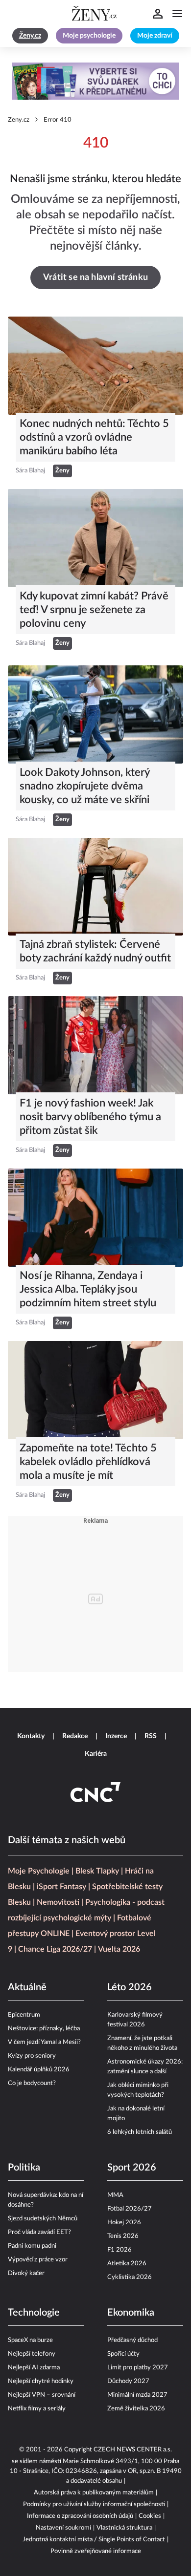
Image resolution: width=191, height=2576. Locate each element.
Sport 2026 (132, 2168)
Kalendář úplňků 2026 (39, 2070)
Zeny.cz (19, 120)
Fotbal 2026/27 (130, 2209)
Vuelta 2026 (119, 1949)
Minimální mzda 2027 (137, 2395)
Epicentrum (24, 2015)
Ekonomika (131, 2313)
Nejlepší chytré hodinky (41, 2381)
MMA (115, 2195)
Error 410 (58, 120)
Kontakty (31, 1736)
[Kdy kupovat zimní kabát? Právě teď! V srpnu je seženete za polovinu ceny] (95, 538)
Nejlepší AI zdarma (34, 2368)
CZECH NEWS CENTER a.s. (133, 2450)
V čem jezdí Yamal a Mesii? (44, 2042)
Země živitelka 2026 (136, 2409)
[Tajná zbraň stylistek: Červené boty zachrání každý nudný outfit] (95, 887)
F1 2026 (119, 2250)
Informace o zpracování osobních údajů (80, 2516)
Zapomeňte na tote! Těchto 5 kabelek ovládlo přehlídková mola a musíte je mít (88, 1462)
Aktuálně (27, 1987)
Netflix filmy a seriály (37, 2409)
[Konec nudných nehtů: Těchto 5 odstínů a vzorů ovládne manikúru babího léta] (95, 366)
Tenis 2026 (123, 2236)
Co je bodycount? (32, 2083)
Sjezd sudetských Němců (43, 2219)
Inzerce (116, 1736)
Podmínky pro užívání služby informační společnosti (94, 2504)
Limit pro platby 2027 (138, 2368)
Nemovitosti (58, 1902)
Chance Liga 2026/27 (55, 1949)
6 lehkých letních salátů (140, 2132)
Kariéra (96, 1754)
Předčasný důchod (132, 2340)
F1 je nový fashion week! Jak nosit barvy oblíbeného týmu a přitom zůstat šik (90, 1117)
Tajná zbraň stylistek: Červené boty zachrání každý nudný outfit (95, 951)
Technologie (34, 2313)
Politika (24, 2168)
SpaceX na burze (30, 2340)
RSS (151, 1736)
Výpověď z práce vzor (38, 2260)
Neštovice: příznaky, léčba (44, 2029)
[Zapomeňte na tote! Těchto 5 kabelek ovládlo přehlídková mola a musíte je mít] (95, 1390)
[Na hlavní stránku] (95, 14)
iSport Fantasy (61, 1887)
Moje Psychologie (39, 1871)
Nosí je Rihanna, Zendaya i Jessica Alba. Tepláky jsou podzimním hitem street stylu (88, 1289)
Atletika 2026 (127, 2264)
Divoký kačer (26, 2273)
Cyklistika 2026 (130, 2277)
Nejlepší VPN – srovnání (42, 2395)
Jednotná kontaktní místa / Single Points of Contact (94, 2540)
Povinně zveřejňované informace (96, 2551)
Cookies (150, 2516)
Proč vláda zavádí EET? (39, 2232)
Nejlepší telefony (32, 2354)
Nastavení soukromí (63, 2528)
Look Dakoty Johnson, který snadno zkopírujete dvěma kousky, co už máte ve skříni (84, 786)
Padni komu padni (32, 2246)
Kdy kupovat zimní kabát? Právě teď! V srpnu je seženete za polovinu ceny (94, 610)
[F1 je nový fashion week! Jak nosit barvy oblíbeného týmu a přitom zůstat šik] (95, 1045)
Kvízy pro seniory (32, 2056)
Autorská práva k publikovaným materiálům (94, 2493)
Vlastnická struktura (124, 2528)
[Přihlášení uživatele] (158, 14)
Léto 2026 (130, 1987)
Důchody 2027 (128, 2381)
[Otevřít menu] (177, 14)
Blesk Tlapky (97, 1871)
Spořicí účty (123, 2354)
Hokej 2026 (124, 2223)
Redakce (75, 1736)
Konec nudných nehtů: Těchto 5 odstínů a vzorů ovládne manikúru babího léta (94, 437)
